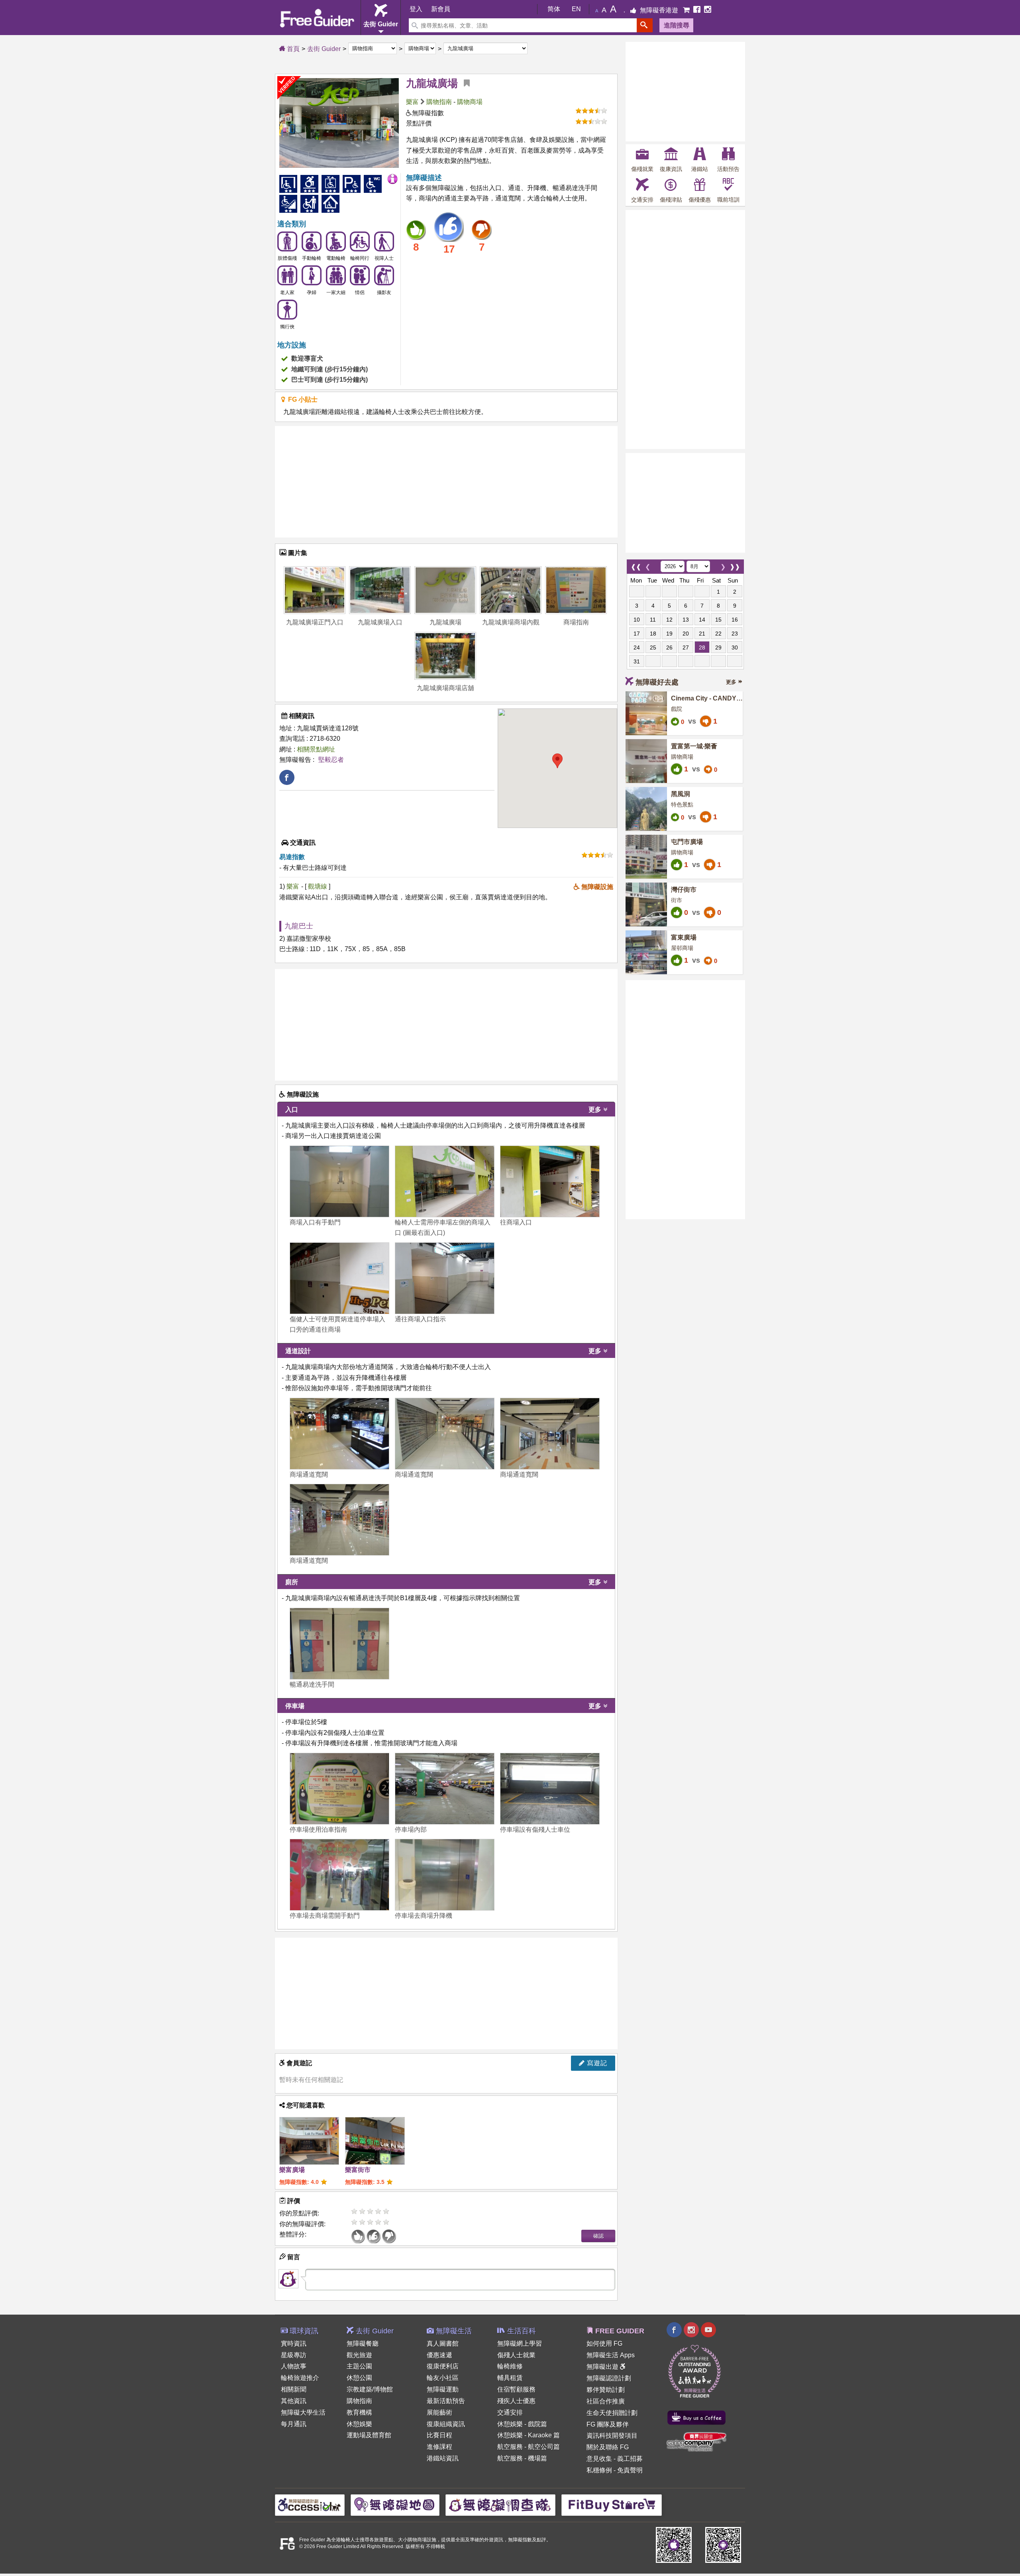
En (576, 9)
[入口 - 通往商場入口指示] (445, 1278)
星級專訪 (294, 2355)
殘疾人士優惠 (516, 2401)
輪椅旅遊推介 (300, 2378)
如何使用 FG (604, 2344)
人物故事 (294, 2366)
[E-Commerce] (687, 10)
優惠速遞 (439, 2355)
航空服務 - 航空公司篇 (529, 2447)
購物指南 (439, 102)
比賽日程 (439, 2435)
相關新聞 (294, 2389)
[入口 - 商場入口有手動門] (339, 1181)
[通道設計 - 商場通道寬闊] (339, 1434)
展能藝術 (439, 2412)
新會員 (441, 9)
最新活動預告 (446, 2401)
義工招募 (630, 2459)
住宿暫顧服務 (516, 2389)
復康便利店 (443, 2366)
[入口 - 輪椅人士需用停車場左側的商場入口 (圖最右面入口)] (445, 1181)
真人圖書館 (443, 2344)
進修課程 (439, 2447)
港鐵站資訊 (443, 2458)
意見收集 (599, 2459)
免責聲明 (630, 2470)
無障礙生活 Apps (611, 2355)
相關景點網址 (316, 749)
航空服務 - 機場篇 (522, 2458)
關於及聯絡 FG (608, 2447)
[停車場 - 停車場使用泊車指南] (339, 1789)
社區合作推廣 (606, 2401)
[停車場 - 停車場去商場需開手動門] (339, 1875)
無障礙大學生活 (303, 2412)
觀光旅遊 (359, 2355)
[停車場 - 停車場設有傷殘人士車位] (550, 1789)
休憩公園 (359, 2378)
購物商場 (470, 102)
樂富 (412, 102)
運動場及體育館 (369, 2435)
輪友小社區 (443, 2378)
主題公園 (359, 2366)
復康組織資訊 (446, 2424)
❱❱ (735, 565)
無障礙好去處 (657, 682)
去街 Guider (324, 49)
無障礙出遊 (603, 2367)
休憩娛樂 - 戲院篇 (522, 2424)
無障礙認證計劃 (609, 2378)
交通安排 (510, 2412)
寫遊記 (596, 2063)
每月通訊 (294, 2424)
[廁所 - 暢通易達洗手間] (339, 1644)
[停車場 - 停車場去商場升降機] (445, 1875)
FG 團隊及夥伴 (608, 2424)
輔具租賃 (510, 2378)
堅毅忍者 (331, 760)
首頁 (292, 49)
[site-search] (645, 25)
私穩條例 (599, 2470)
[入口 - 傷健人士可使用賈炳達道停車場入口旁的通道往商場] (339, 1278)
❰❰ (636, 565)
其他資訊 (294, 2401)
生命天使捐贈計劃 (612, 2413)
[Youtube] (708, 2331)
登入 (416, 9)
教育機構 (359, 2412)
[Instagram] (708, 10)
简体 (554, 9)
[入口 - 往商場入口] (550, 1181)
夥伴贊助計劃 (606, 2390)
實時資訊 (294, 2344)
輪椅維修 (510, 2366)
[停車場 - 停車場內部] (445, 1789)
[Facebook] (698, 10)
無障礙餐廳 (363, 2344)
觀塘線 (318, 886)
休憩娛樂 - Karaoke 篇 (529, 2435)
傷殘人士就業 (516, 2355)
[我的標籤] (464, 83)
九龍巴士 (299, 926)
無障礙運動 (443, 2389)
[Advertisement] (446, 482)
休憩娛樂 (359, 2424)
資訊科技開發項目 (612, 2436)
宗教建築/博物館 (370, 2389)
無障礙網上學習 (520, 2344)
